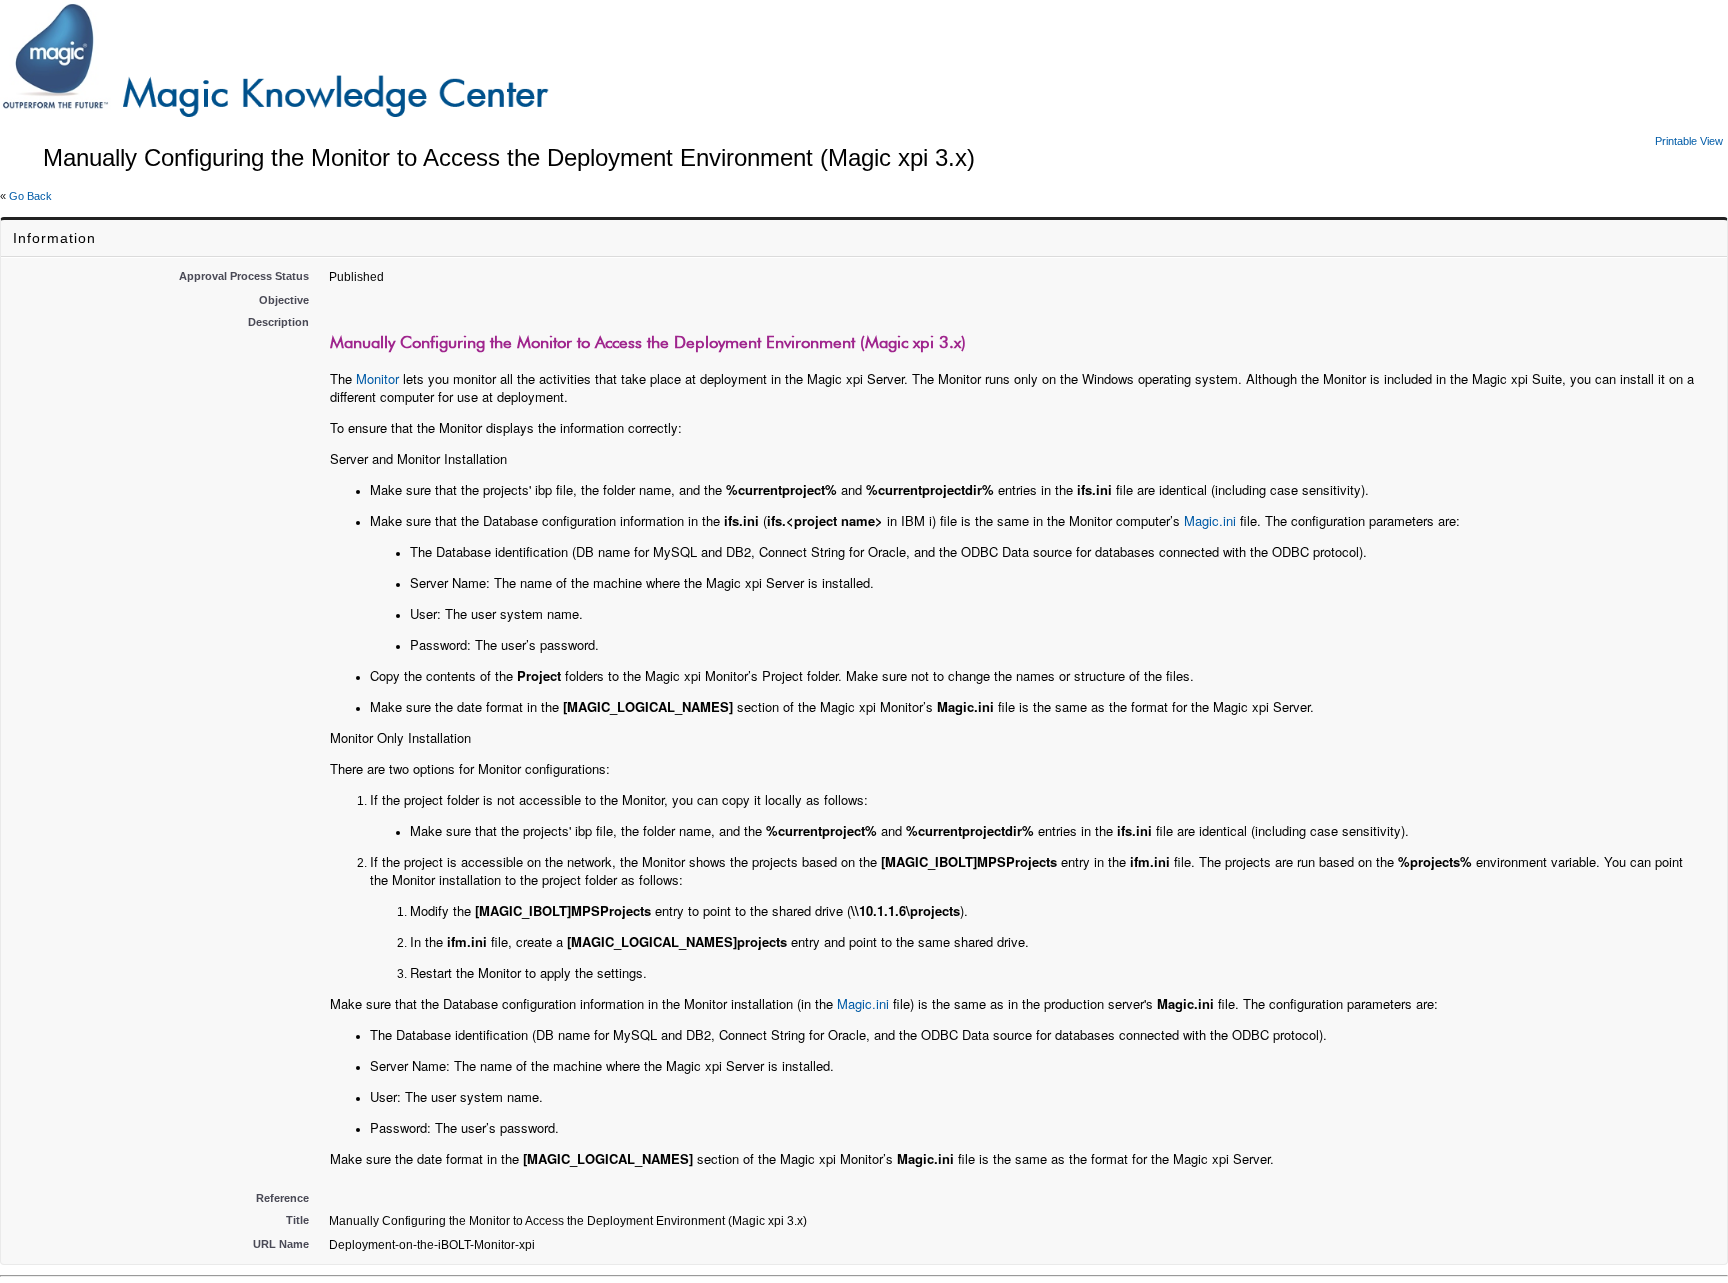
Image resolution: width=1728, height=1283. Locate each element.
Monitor (377, 378)
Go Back (30, 196)
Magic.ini (1210, 520)
